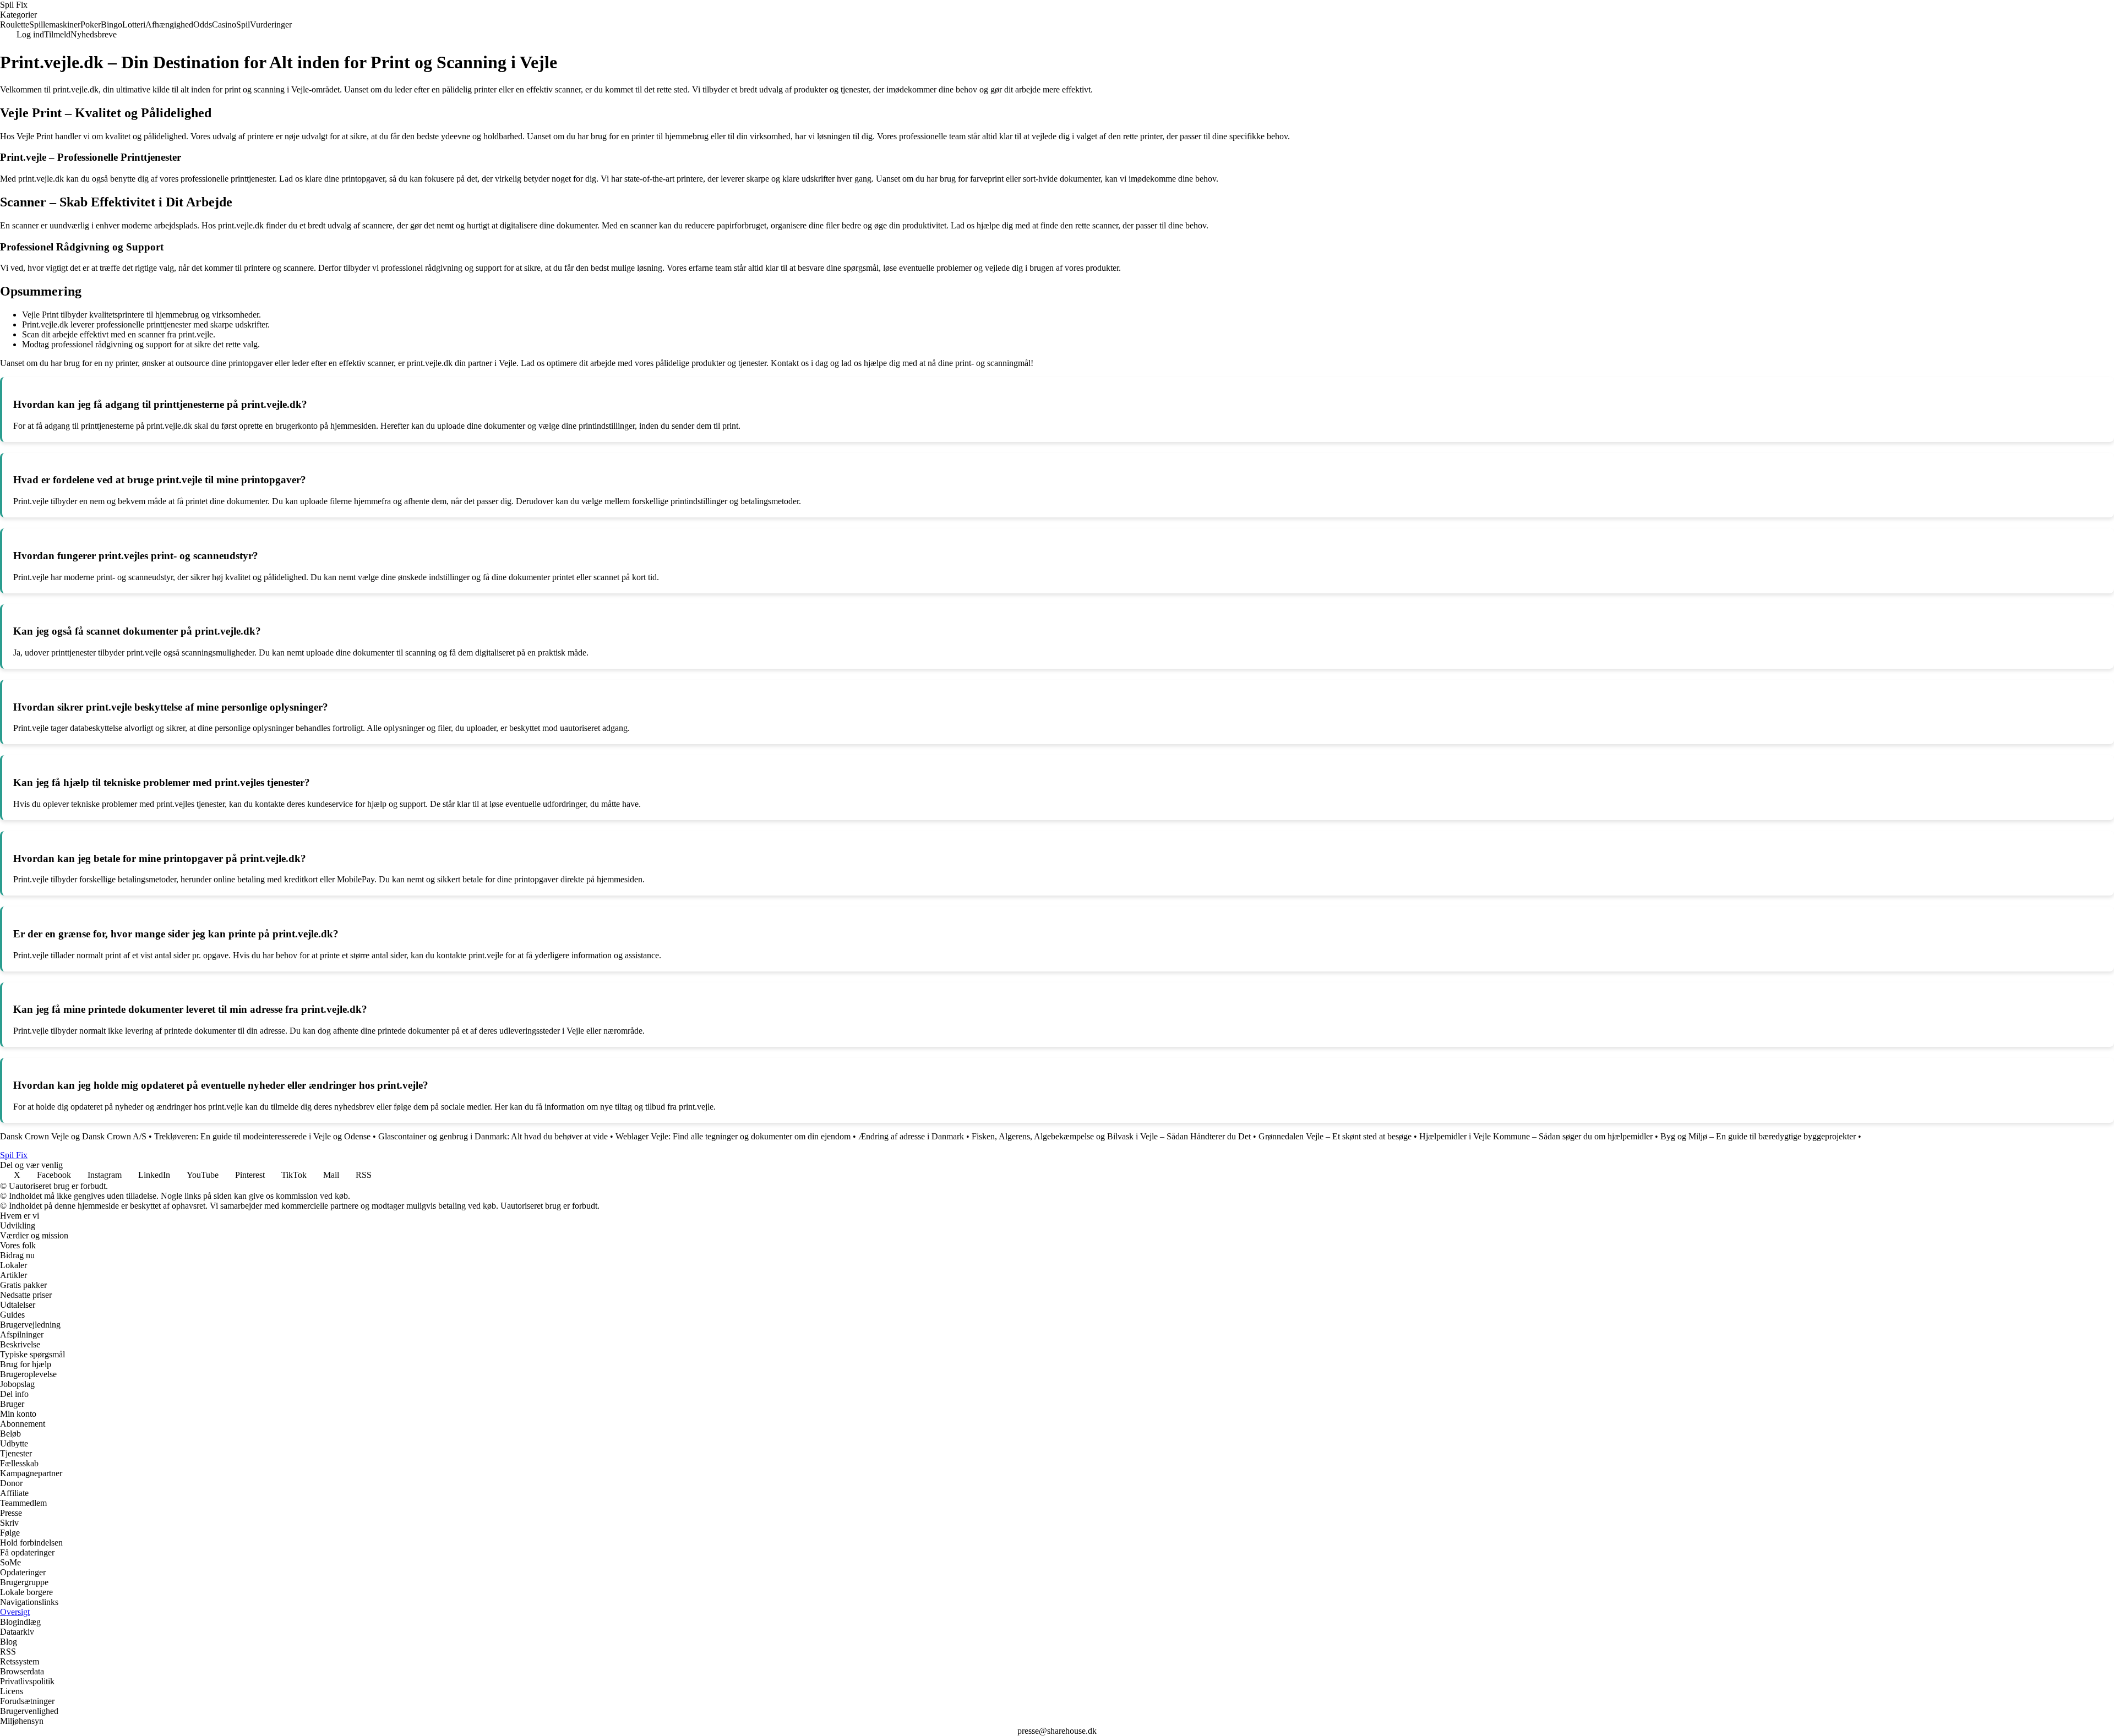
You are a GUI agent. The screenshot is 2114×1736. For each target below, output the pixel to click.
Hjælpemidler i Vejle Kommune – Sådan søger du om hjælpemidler (1536, 1136)
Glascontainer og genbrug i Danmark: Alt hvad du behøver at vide (493, 1136)
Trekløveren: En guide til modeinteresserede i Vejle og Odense (262, 1136)
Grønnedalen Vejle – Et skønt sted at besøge (1335, 1136)
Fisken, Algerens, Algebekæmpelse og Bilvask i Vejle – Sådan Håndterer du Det (1111, 1136)
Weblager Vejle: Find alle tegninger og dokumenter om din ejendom (733, 1136)
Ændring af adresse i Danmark (911, 1136)
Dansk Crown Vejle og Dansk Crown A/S (73, 1136)
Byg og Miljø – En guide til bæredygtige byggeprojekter (1758, 1136)
